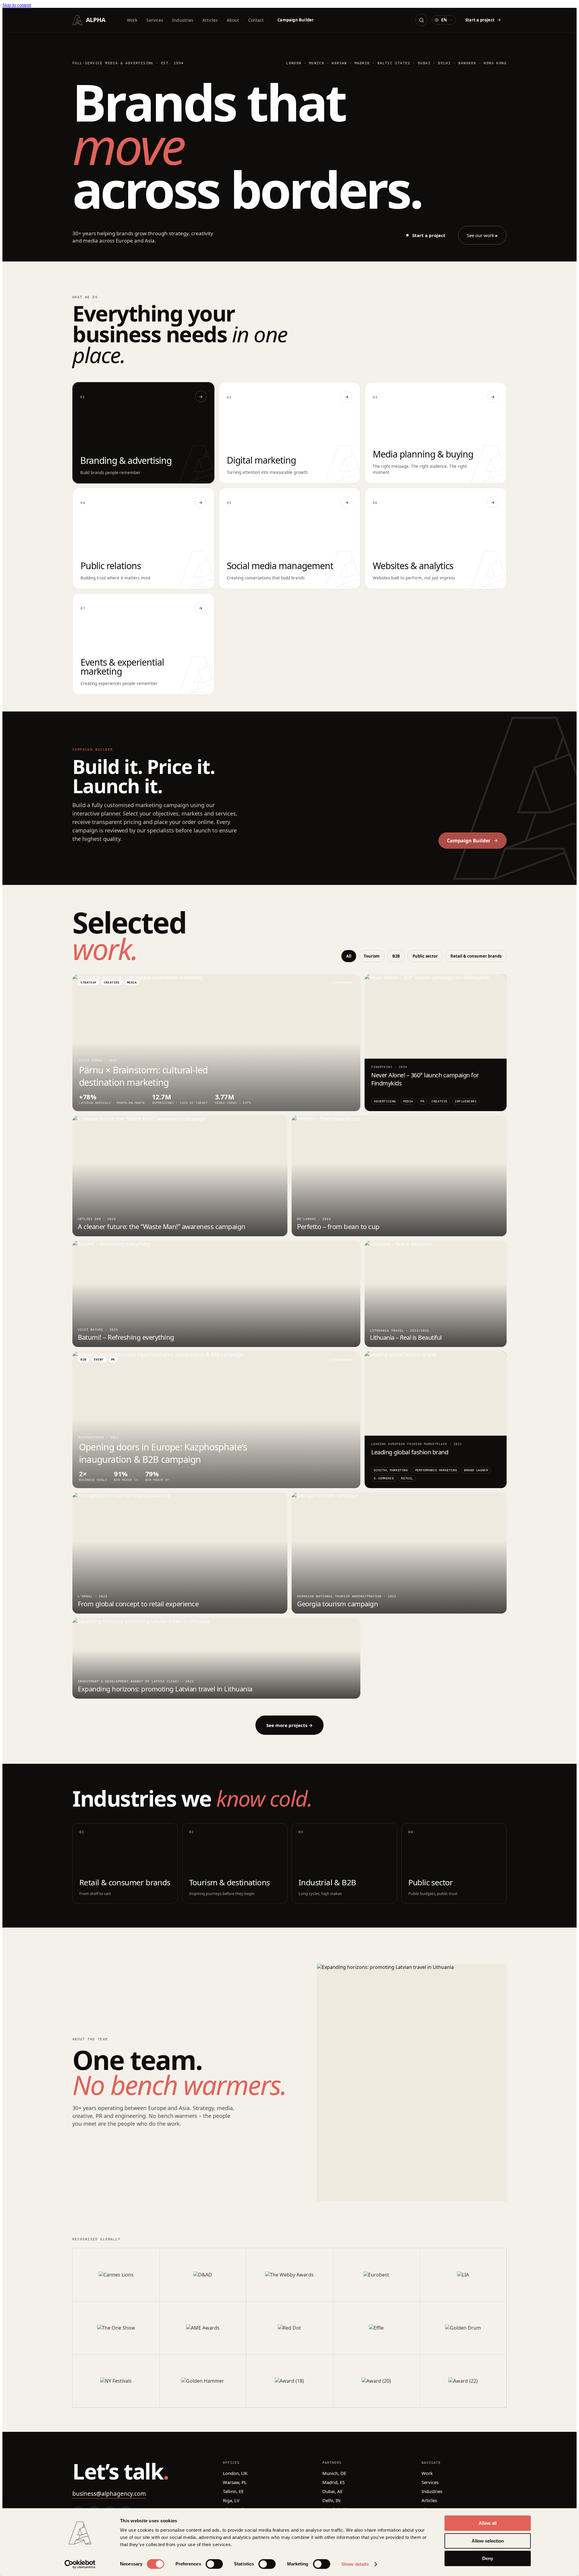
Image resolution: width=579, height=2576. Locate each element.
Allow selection (488, 2541)
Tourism (372, 956)
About (233, 20)
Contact (256, 20)
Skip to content (17, 5)
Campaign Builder (296, 20)
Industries (183, 20)
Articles (210, 20)
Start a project (480, 20)
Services (155, 20)
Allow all (488, 2523)
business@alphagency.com (109, 2494)
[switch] (214, 2564)
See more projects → (289, 1725)
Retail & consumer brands (476, 956)
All (349, 956)
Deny (488, 2558)
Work (132, 20)
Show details (355, 2564)
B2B (396, 956)
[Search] (421, 20)
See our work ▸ (482, 235)
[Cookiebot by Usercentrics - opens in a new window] (80, 2564)
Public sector (425, 956)
